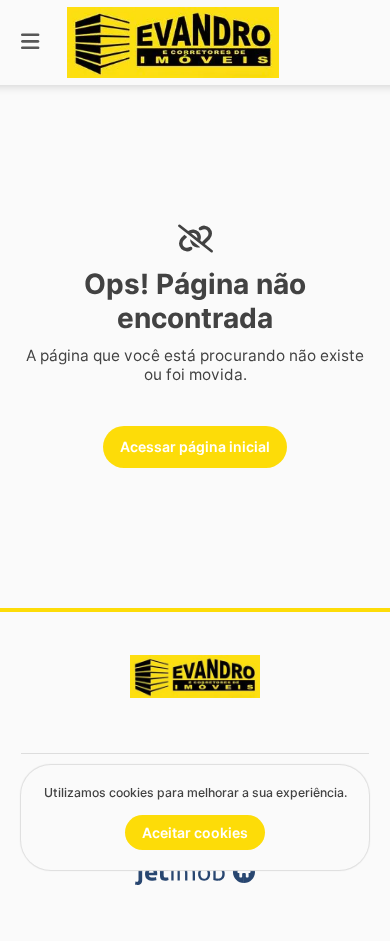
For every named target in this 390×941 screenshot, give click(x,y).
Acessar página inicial (195, 446)
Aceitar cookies (195, 832)
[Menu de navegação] (30, 42)
